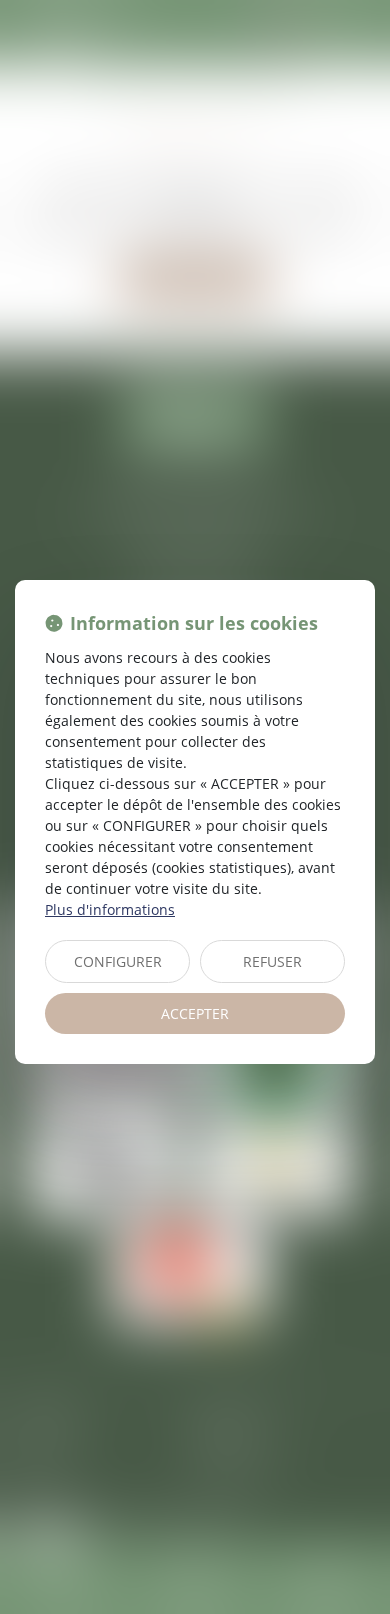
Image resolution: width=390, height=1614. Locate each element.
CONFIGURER (118, 961)
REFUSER (272, 961)
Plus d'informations (110, 909)
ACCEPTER (195, 1013)
